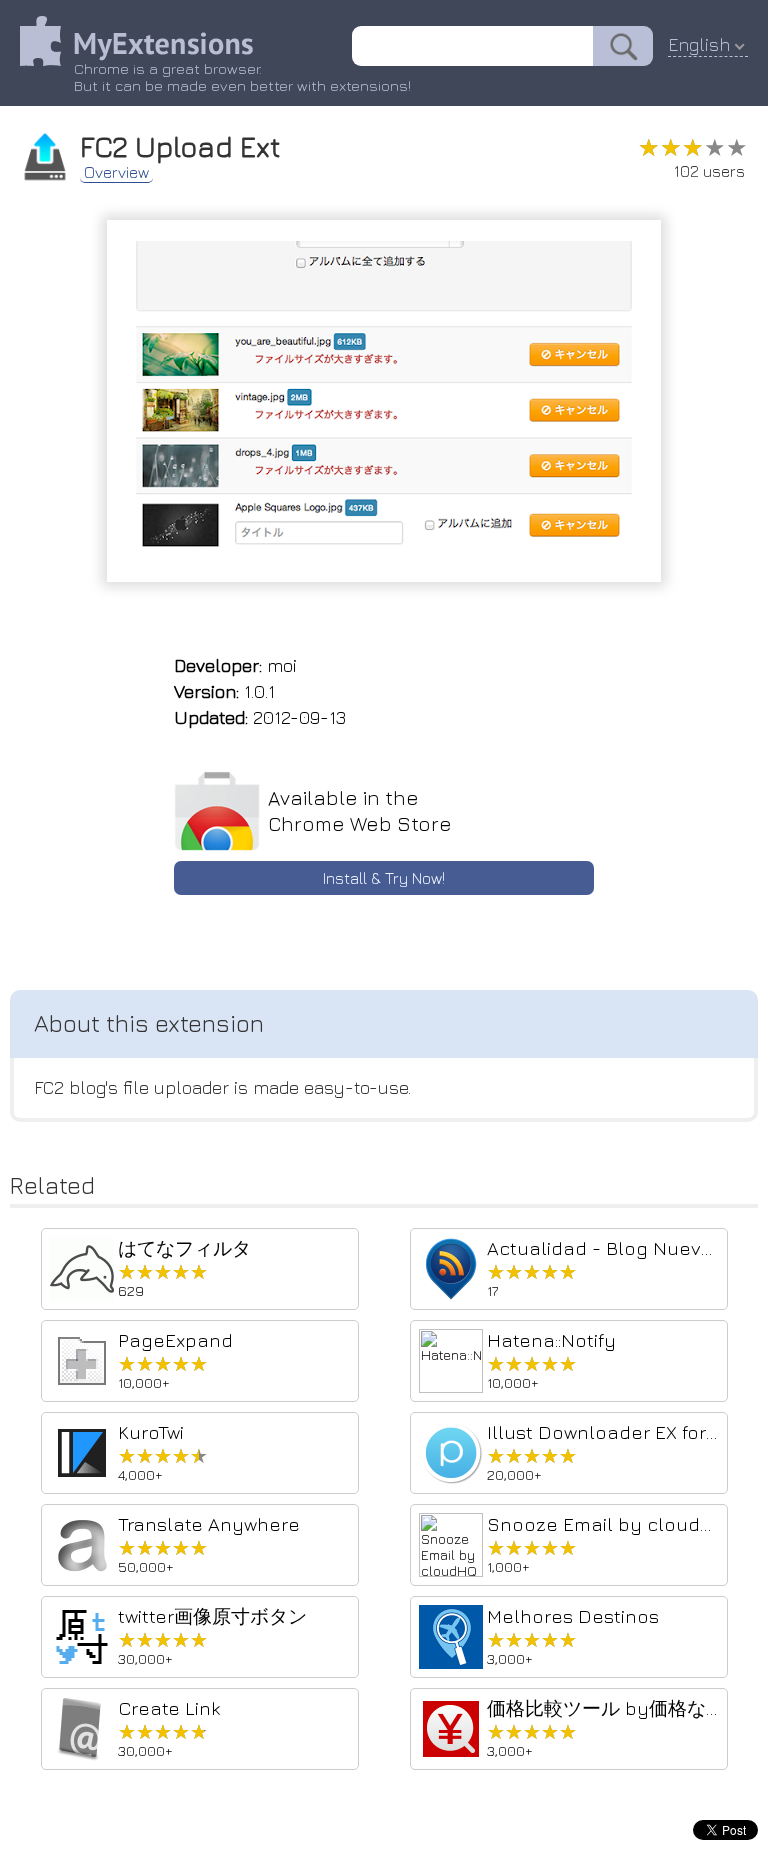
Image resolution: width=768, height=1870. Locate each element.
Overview (116, 172)
